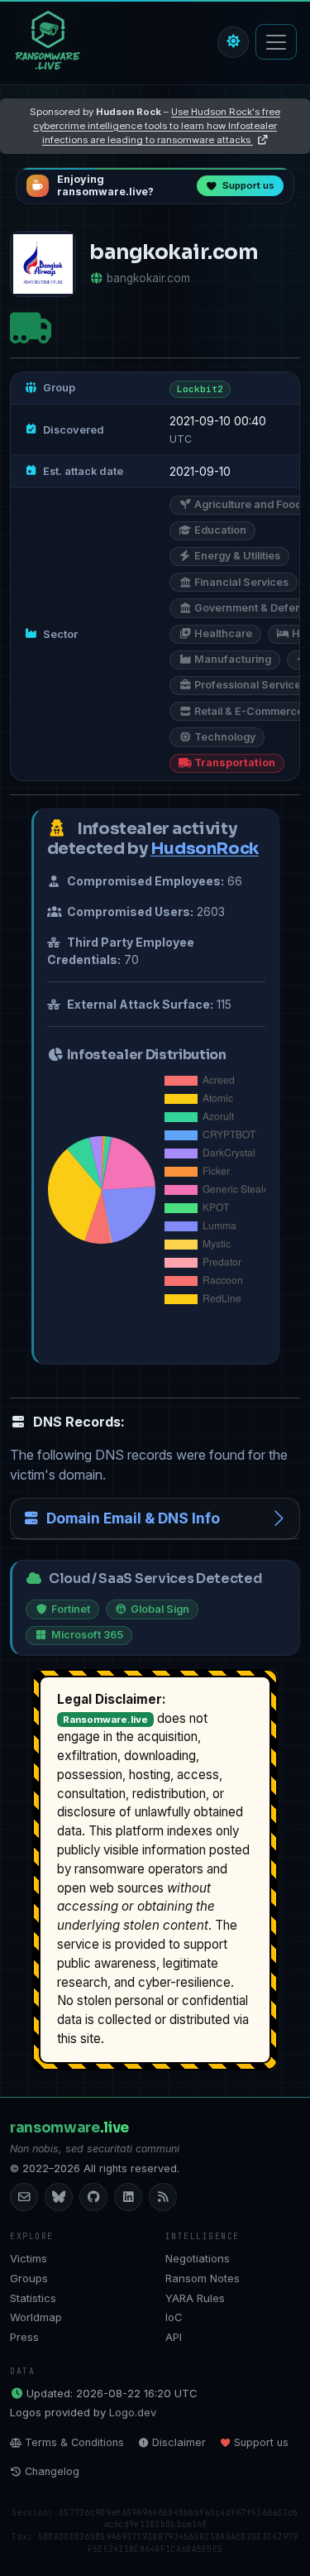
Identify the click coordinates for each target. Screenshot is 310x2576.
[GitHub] (93, 2197)
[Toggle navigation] (276, 42)
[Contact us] (24, 2197)
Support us (261, 2442)
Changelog (52, 2471)
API (174, 2337)
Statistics (33, 2298)
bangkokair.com (148, 278)
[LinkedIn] (128, 2197)
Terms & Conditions (74, 2442)
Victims (29, 2258)
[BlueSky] (59, 2197)
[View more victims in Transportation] (31, 327)
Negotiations (198, 2258)
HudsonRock (205, 849)
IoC (174, 2317)
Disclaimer (179, 2442)
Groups (29, 2278)
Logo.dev (133, 2412)
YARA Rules (195, 2298)
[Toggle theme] (233, 42)
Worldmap (36, 2317)
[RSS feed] (163, 2197)
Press (24, 2337)
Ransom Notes (203, 2278)
